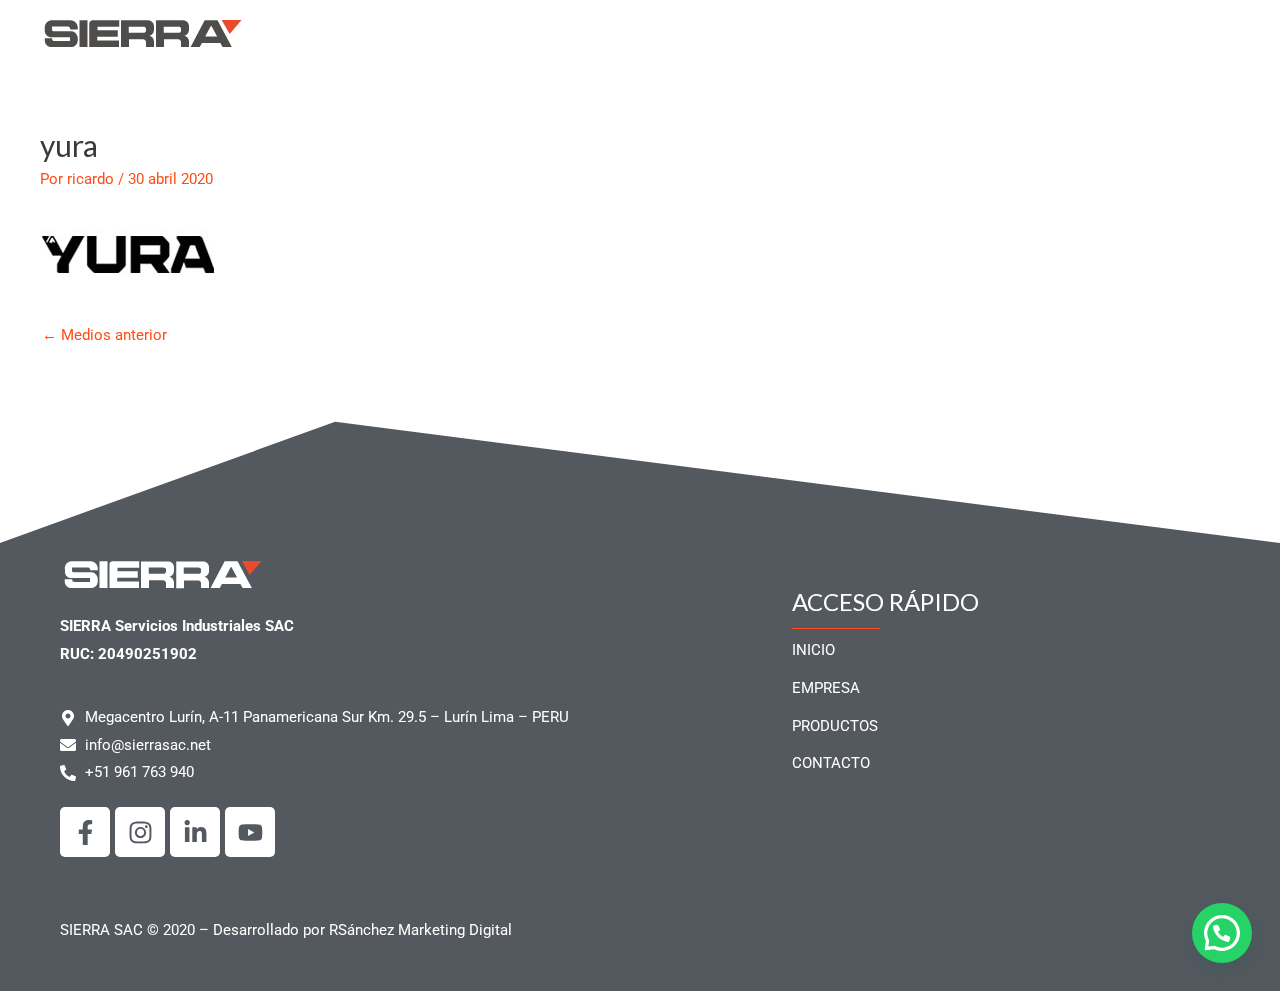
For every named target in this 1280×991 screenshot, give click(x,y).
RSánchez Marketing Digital (420, 930)
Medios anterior (104, 335)
